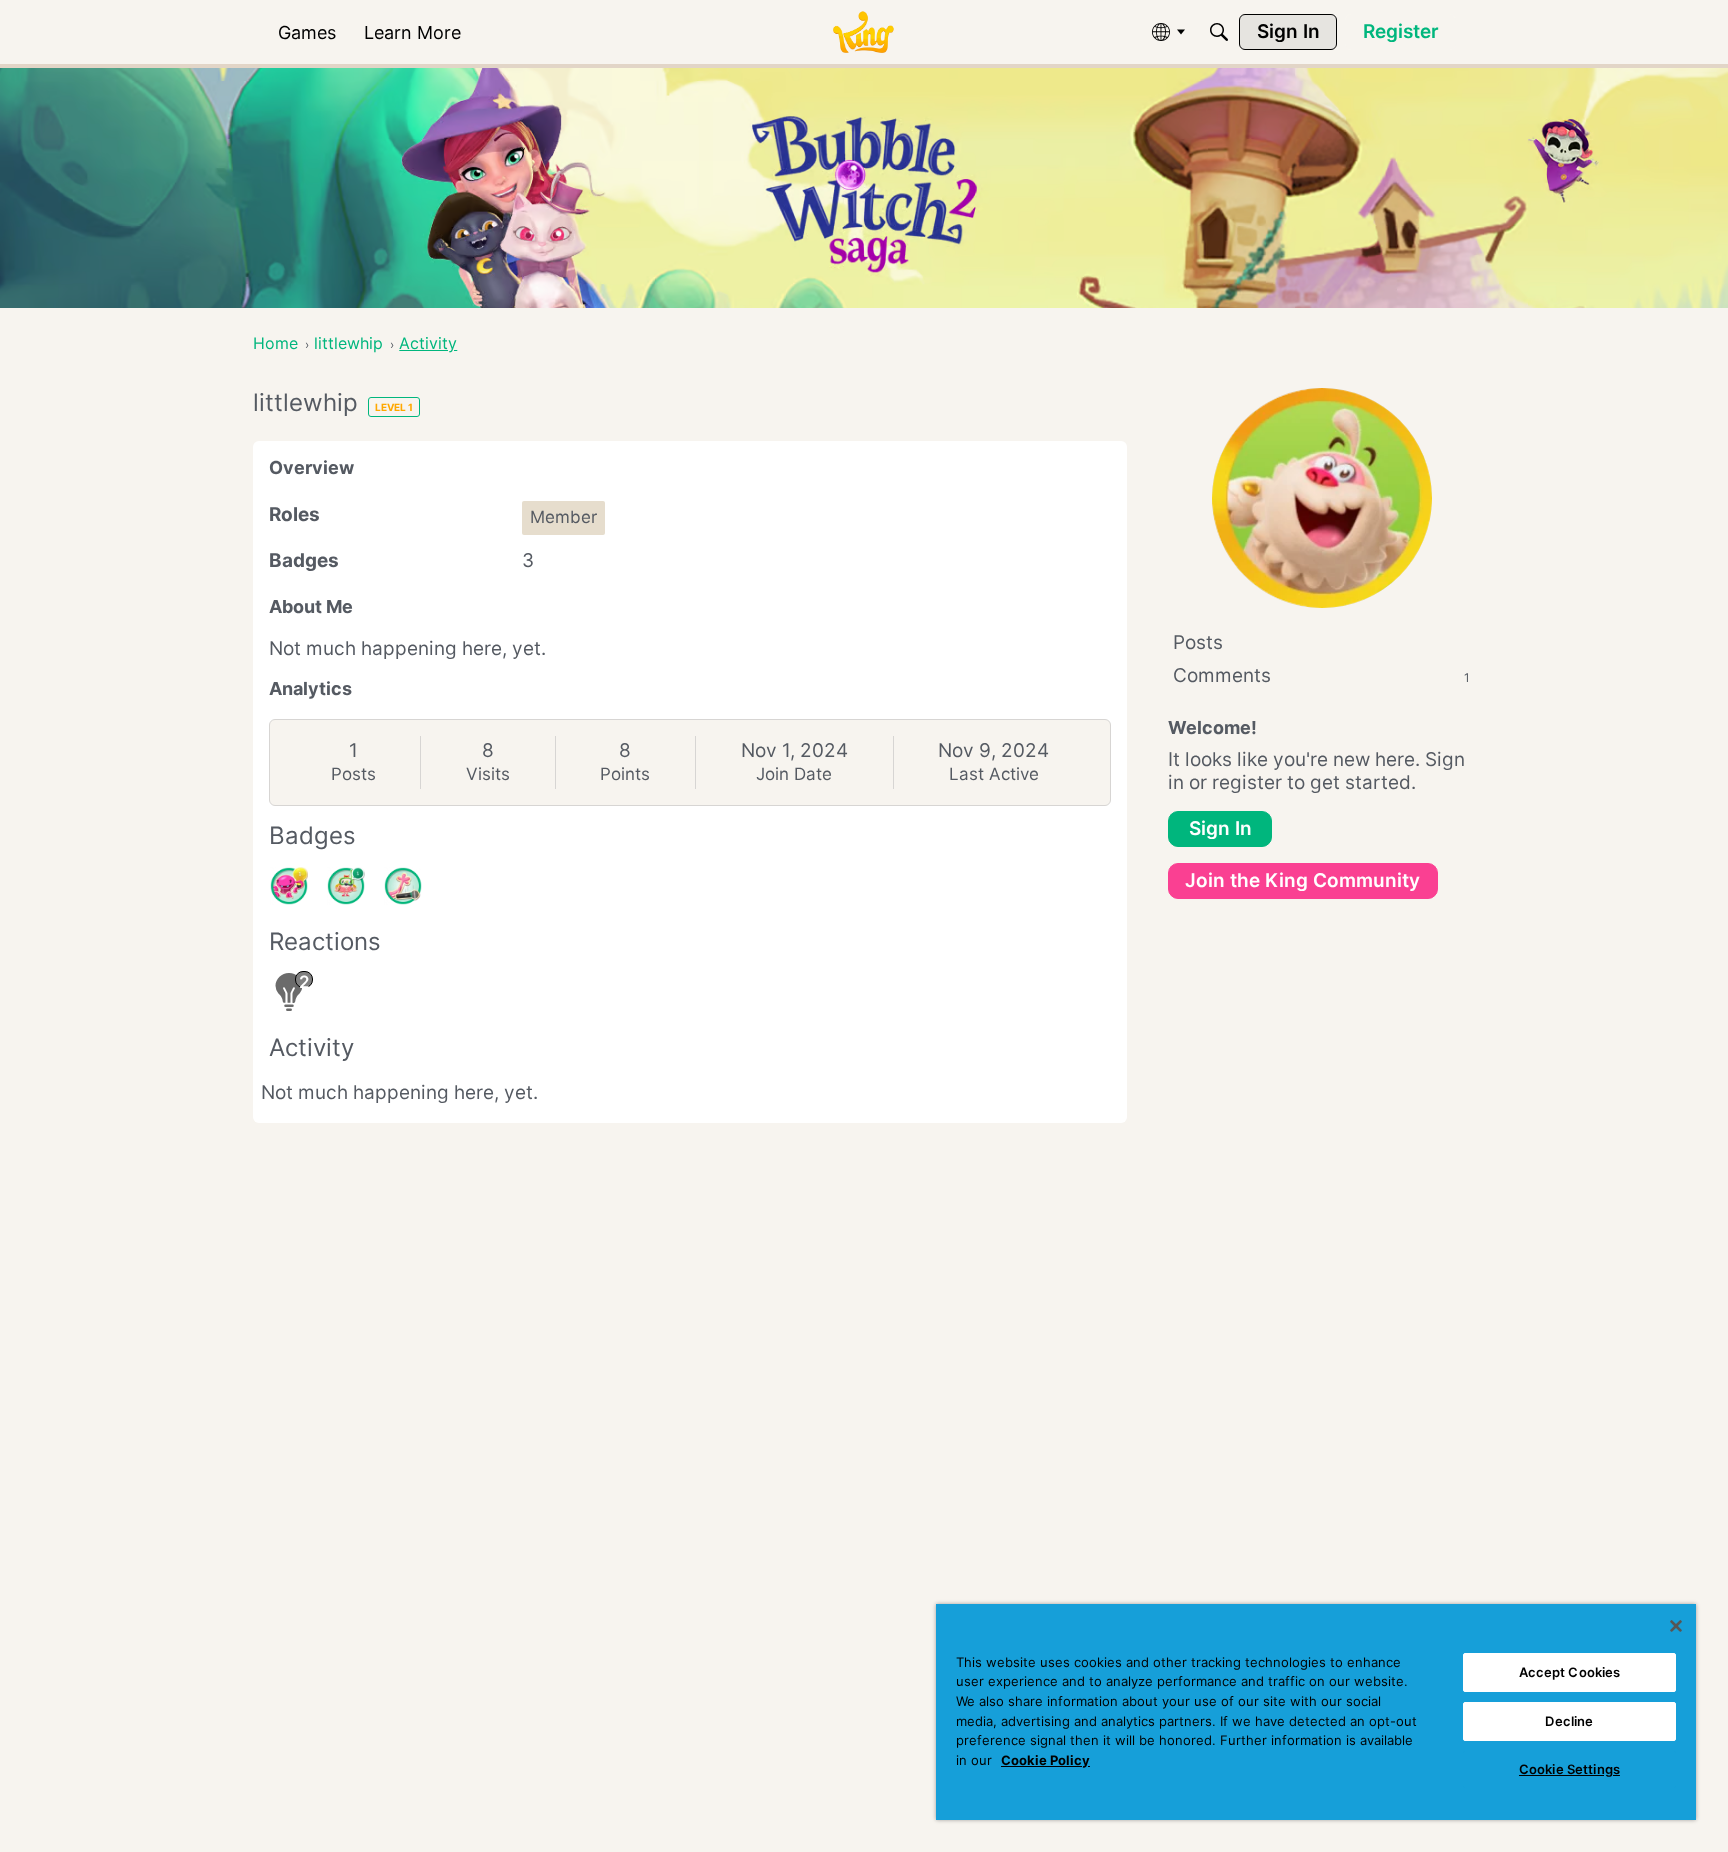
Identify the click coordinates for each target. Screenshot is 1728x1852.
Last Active (994, 774)
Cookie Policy (1045, 1760)
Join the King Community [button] (1302, 880)
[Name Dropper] (403, 886)
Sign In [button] (1220, 828)
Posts (353, 774)
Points (625, 774)
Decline (1569, 1721)
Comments (1321, 675)
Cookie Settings (1569, 1769)
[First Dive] (346, 886)
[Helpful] (289, 886)
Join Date (794, 774)
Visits (488, 774)
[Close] (1676, 1626)
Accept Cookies (1570, 1672)
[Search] (1219, 32)
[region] (1316, 1712)
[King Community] (863, 32)
